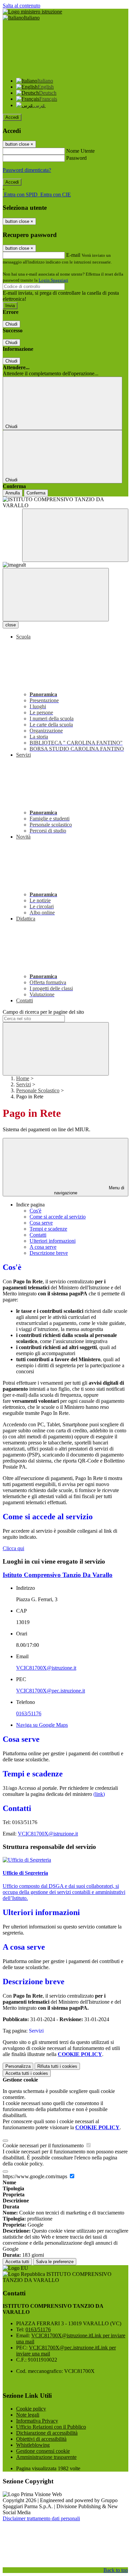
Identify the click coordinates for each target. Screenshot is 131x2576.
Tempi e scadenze (48, 1229)
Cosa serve (41, 1223)
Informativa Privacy (37, 2421)
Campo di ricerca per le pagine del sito (43, 1012)
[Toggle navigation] (56, 595)
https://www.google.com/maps (36, 2176)
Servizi (24, 1084)
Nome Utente (80, 151)
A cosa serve (43, 1247)
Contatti (38, 1235)
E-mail (73, 255)
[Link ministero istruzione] (32, 12)
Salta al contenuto (21, 6)
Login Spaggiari (53, 280)
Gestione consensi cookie (43, 2451)
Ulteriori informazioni (53, 1241)
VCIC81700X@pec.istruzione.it (51, 1691)
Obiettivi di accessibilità (41, 2439)
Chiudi (11, 324)
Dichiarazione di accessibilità (47, 2433)
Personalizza (18, 2066)
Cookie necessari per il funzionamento (44, 2145)
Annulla (13, 493)
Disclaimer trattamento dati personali (41, 2518)
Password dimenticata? (27, 170)
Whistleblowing (33, 2445)
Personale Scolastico (38, 1090)
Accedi (12, 117)
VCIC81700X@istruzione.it (46, 1668)
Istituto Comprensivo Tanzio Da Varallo (58, 1575)
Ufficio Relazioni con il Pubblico (51, 2427)
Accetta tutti (27, 2073)
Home (23, 1078)
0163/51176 (29, 1713)
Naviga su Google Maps (42, 1725)
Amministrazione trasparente (46, 2457)
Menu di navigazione (89, 1190)
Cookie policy (31, 2409)
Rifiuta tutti (57, 2066)
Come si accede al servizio (58, 1217)
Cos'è (35, 1211)
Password (76, 158)
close (11, 625)
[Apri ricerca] (75, 535)
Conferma (36, 493)
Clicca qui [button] (13, 1548)
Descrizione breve (49, 1253)
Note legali (28, 2415)
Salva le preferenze (55, 2262)
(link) (99, 1794)
